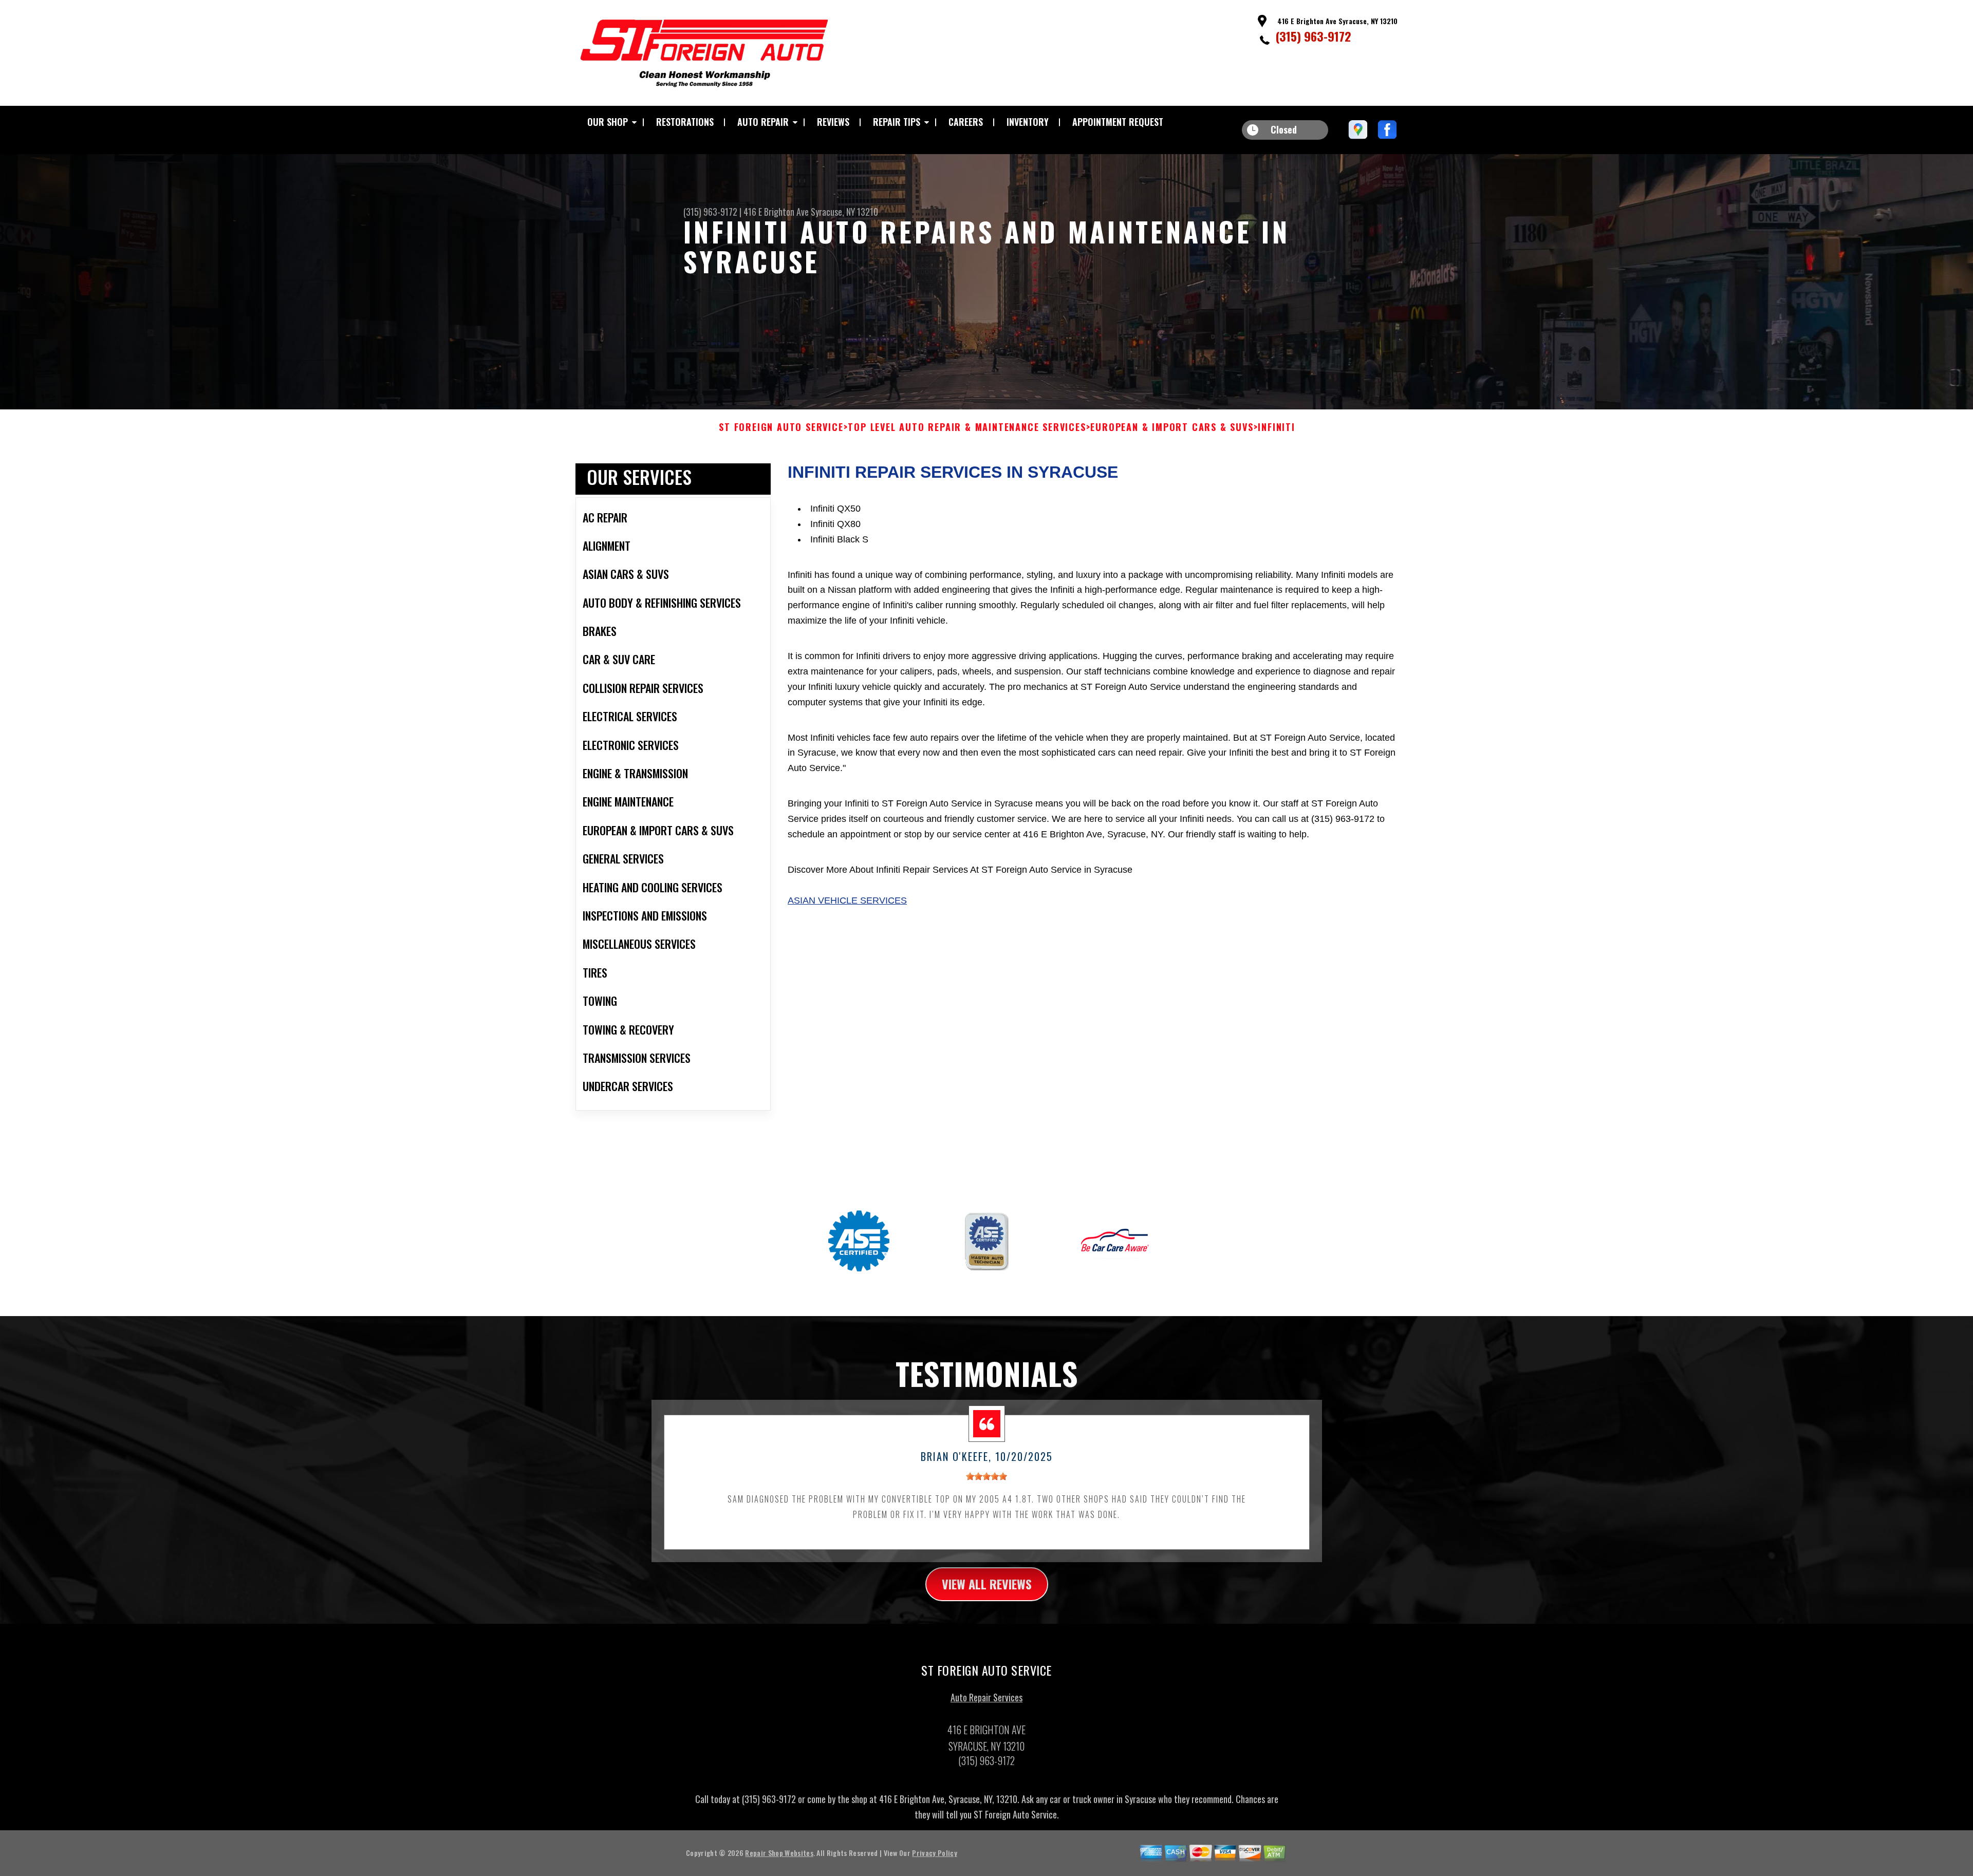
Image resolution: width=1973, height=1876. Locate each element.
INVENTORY (1028, 122)
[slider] (986, 1476)
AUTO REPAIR (763, 122)
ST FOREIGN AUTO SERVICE (781, 427)
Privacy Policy (934, 1853)
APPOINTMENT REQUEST (1118, 122)
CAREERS (966, 122)
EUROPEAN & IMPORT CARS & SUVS (1172, 427)
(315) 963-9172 (1313, 36)
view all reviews (987, 1584)
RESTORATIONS (685, 122)
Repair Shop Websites (779, 1853)
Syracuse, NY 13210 (844, 212)
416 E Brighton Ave (776, 212)
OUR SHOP (608, 122)
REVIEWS (833, 122)
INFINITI (1276, 427)
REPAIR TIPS (897, 122)
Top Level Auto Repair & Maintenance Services (967, 427)
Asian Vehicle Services (847, 901)
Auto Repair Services (986, 1697)
